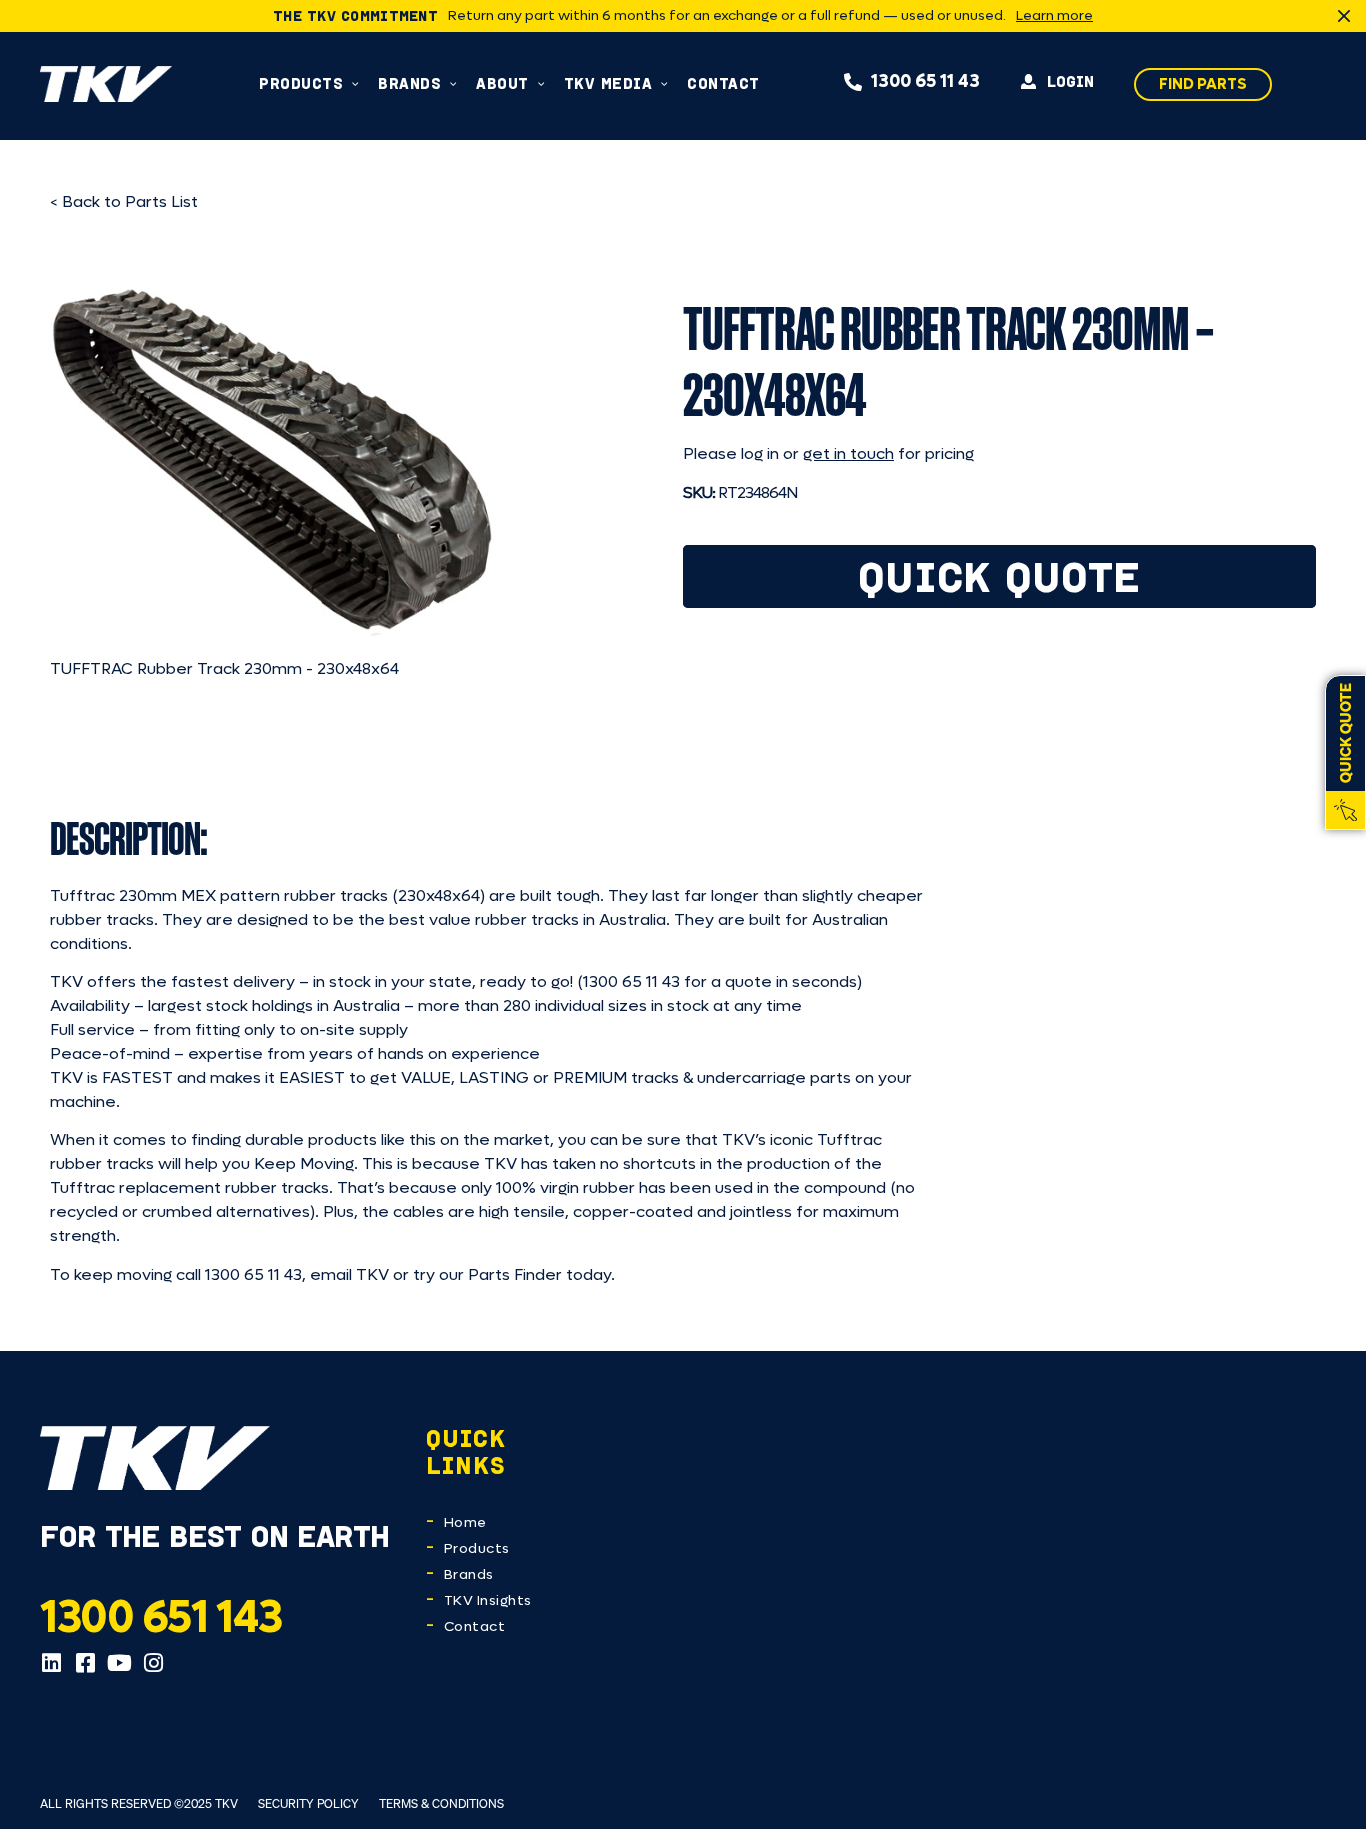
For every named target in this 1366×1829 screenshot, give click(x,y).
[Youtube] (119, 1663)
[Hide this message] (1344, 16)
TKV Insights (488, 1600)
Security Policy (308, 1803)
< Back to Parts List (124, 201)
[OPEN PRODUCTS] (355, 83)
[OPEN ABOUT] (541, 83)
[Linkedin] (51, 1663)
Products (477, 1548)
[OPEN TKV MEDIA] (664, 83)
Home (465, 1522)
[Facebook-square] (85, 1663)
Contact (475, 1626)
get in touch (848, 453)
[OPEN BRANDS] (453, 83)
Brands (469, 1574)
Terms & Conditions (441, 1803)
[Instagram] (153, 1663)
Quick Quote (999, 576)
